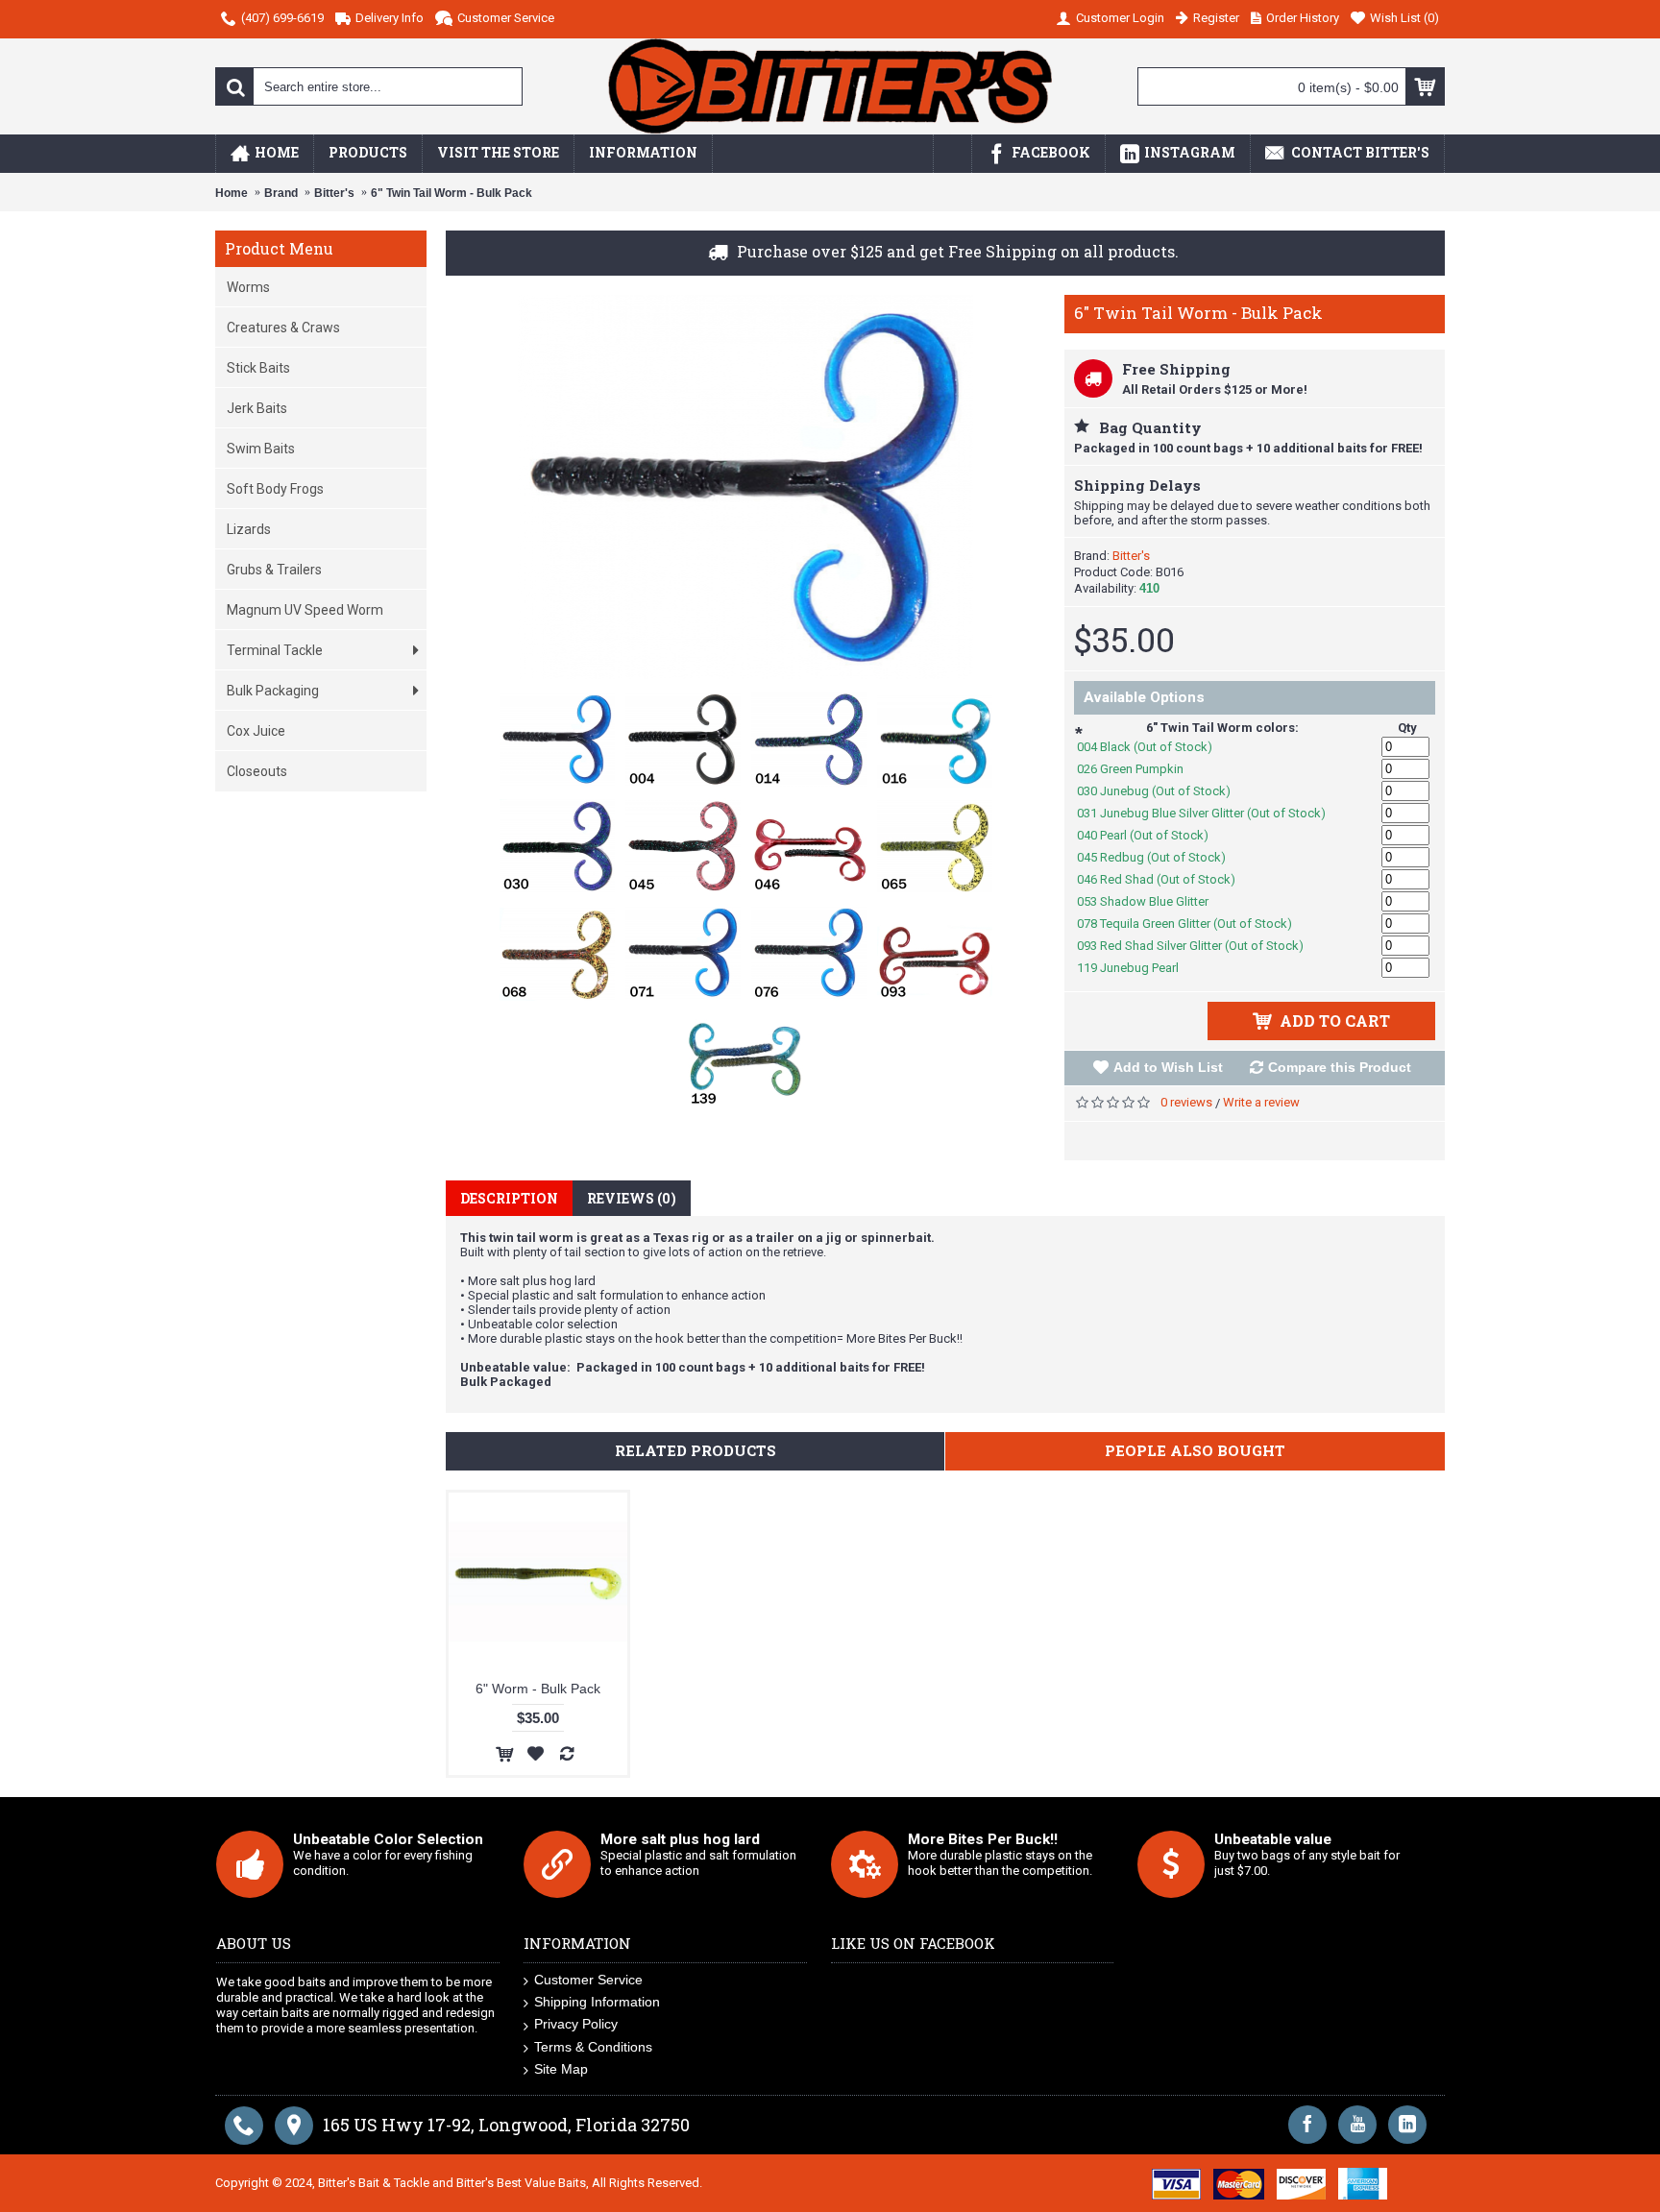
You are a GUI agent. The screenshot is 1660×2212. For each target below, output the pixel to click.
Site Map (561, 2069)
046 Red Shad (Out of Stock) (1166, 879)
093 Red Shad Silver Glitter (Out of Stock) (1200, 946)
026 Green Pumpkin (1140, 769)
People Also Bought (1195, 1450)
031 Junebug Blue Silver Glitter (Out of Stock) (1211, 813)
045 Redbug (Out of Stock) (1161, 857)
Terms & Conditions (593, 2047)
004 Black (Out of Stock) (1155, 747)
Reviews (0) (632, 1198)
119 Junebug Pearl (1138, 968)
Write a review (1261, 1102)
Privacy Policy (576, 2024)
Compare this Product (1340, 1067)
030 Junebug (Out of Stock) (1164, 791)
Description (509, 1198)
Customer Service (588, 1980)
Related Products (696, 1450)
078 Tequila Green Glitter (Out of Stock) (1195, 924)
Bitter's (1131, 556)
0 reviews (1186, 1102)
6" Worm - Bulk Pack (538, 1689)
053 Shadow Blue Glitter (1153, 901)
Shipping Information (597, 2002)
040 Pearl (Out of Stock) (1153, 835)
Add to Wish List (1168, 1067)
